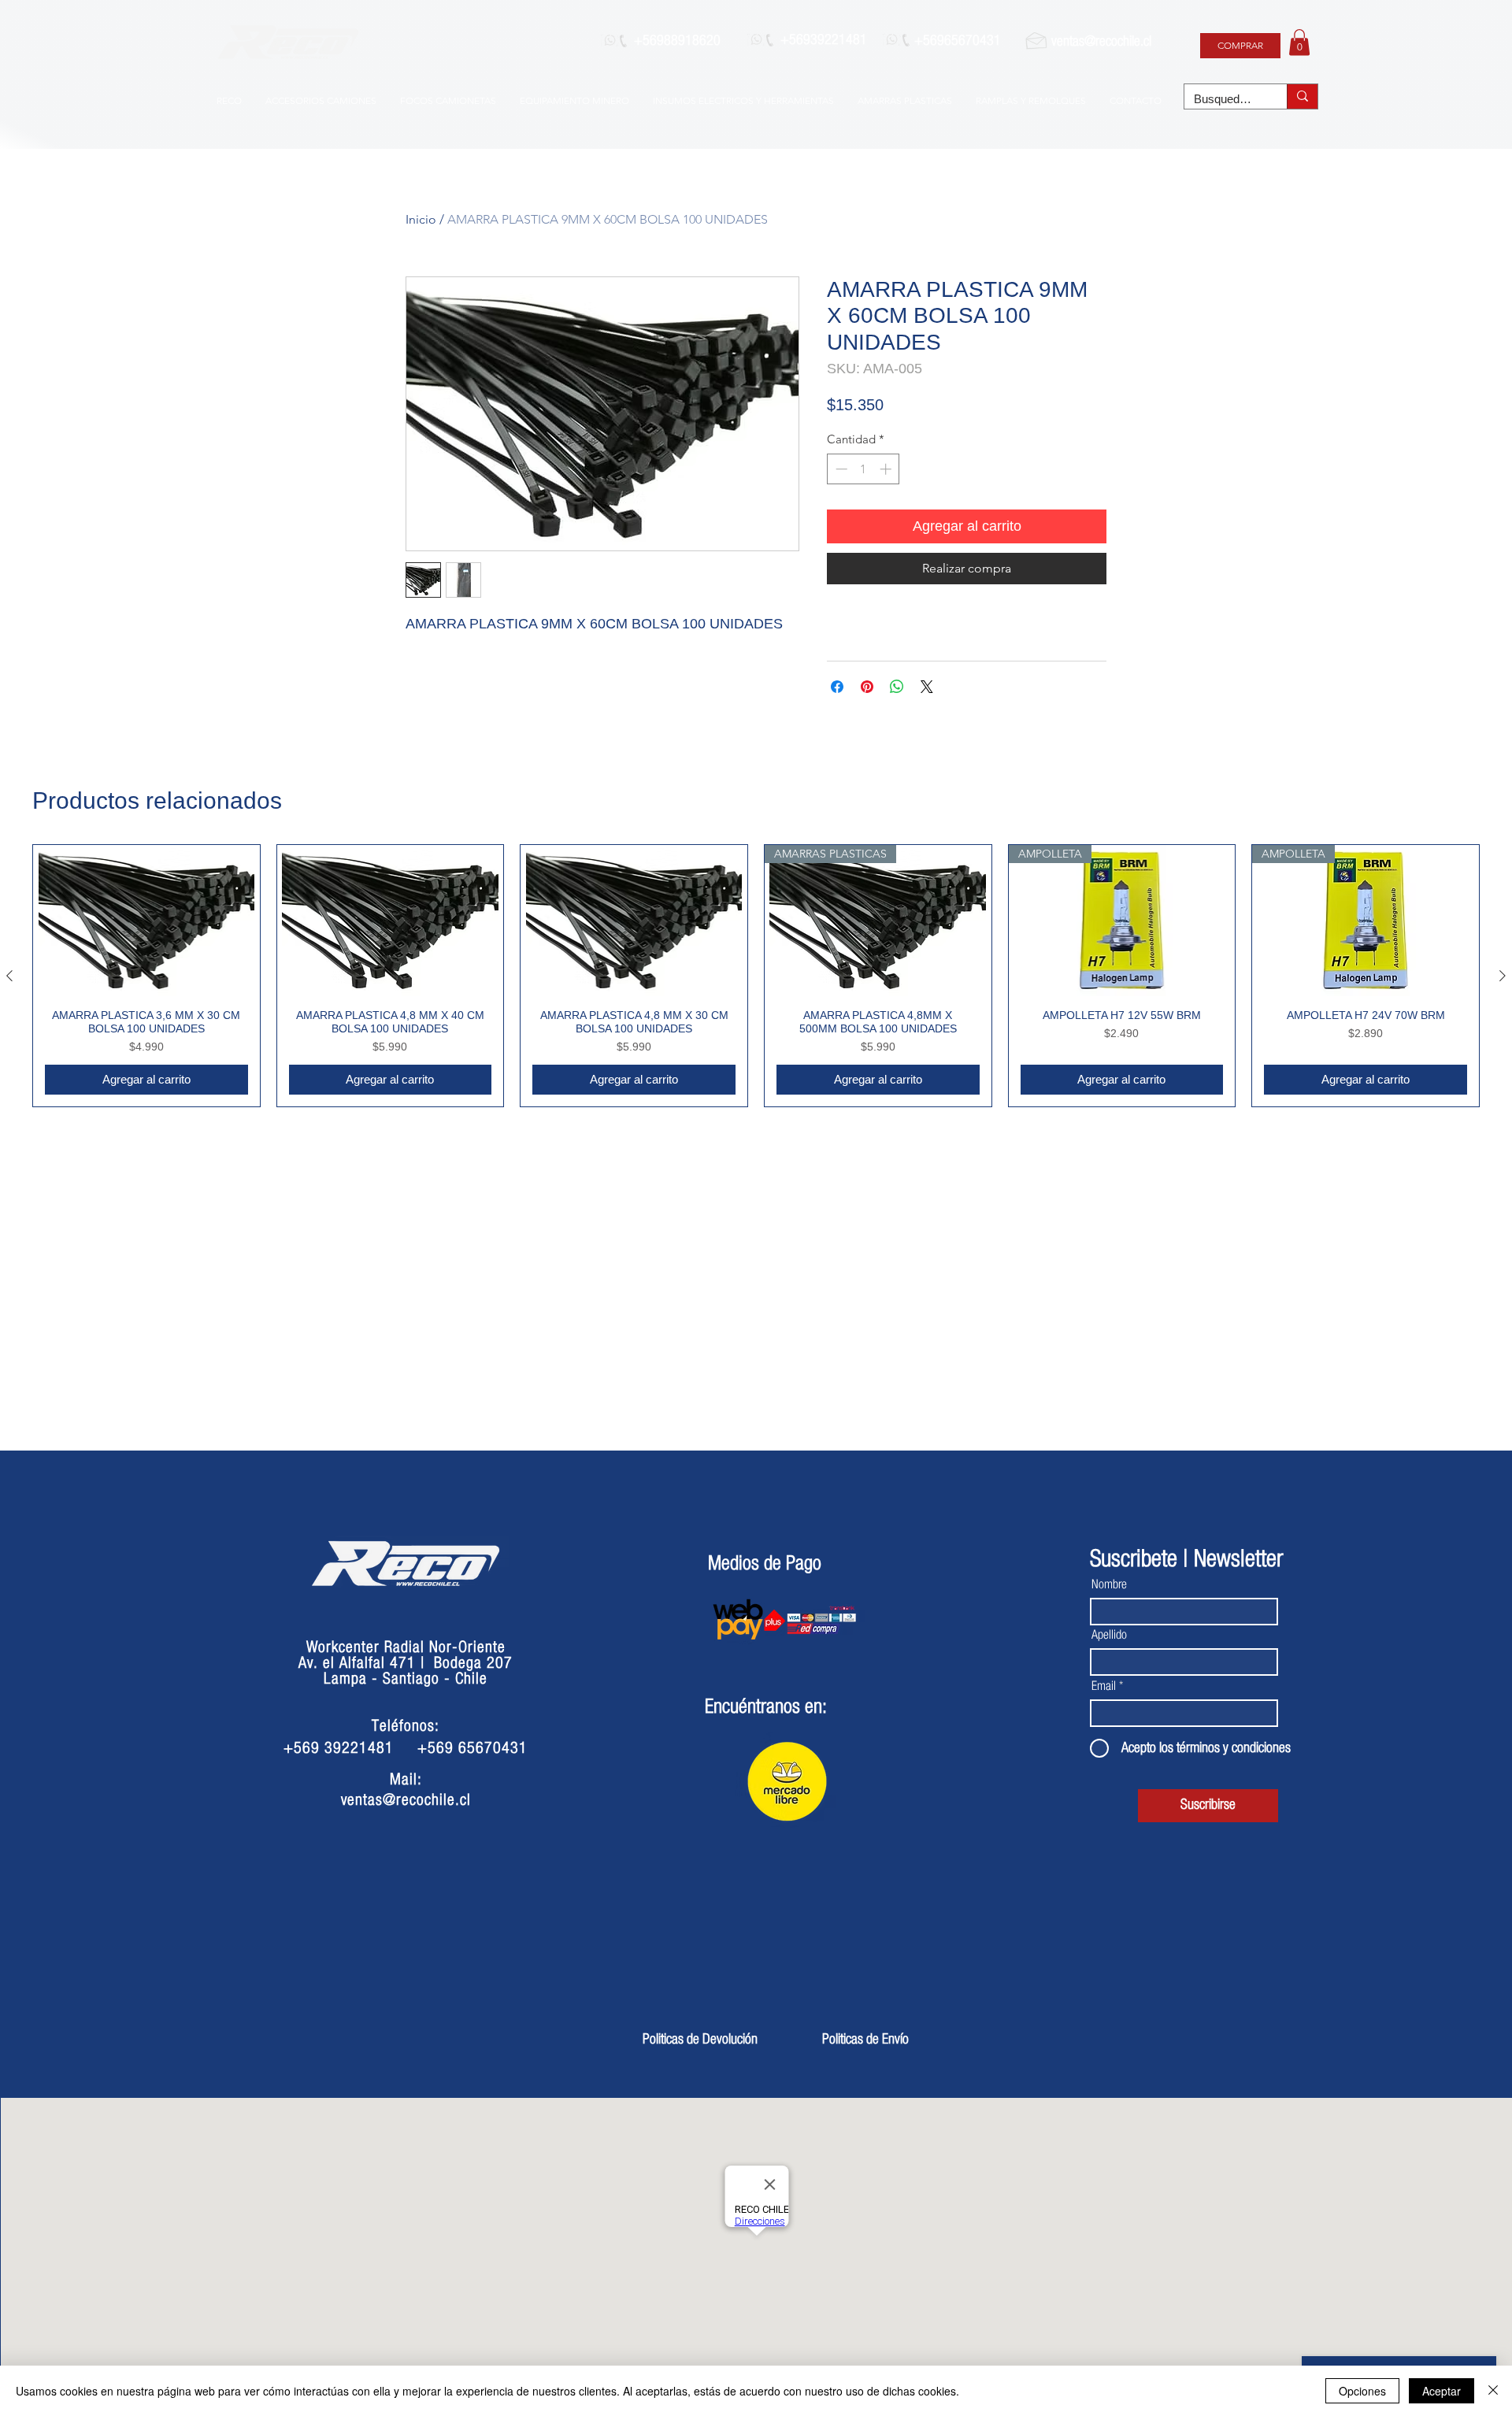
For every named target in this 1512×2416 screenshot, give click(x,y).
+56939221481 (824, 40)
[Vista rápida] (146, 921)
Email (1104, 1686)
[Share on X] (927, 687)
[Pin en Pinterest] (867, 687)
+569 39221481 (339, 1748)
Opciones (1362, 2391)
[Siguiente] (1503, 976)
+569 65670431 (472, 1748)
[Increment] (887, 469)
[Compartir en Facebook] (837, 687)
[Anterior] (9, 976)
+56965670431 (958, 41)
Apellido (1109, 1635)
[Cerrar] (1493, 2391)
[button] (1299, 42)
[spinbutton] (863, 469)
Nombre (1109, 1584)
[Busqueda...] (1302, 96)
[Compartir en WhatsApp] (897, 687)
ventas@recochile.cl (1101, 42)
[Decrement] (840, 469)
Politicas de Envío (865, 2040)
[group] (756, 976)
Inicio (421, 219)
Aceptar (1442, 2391)
